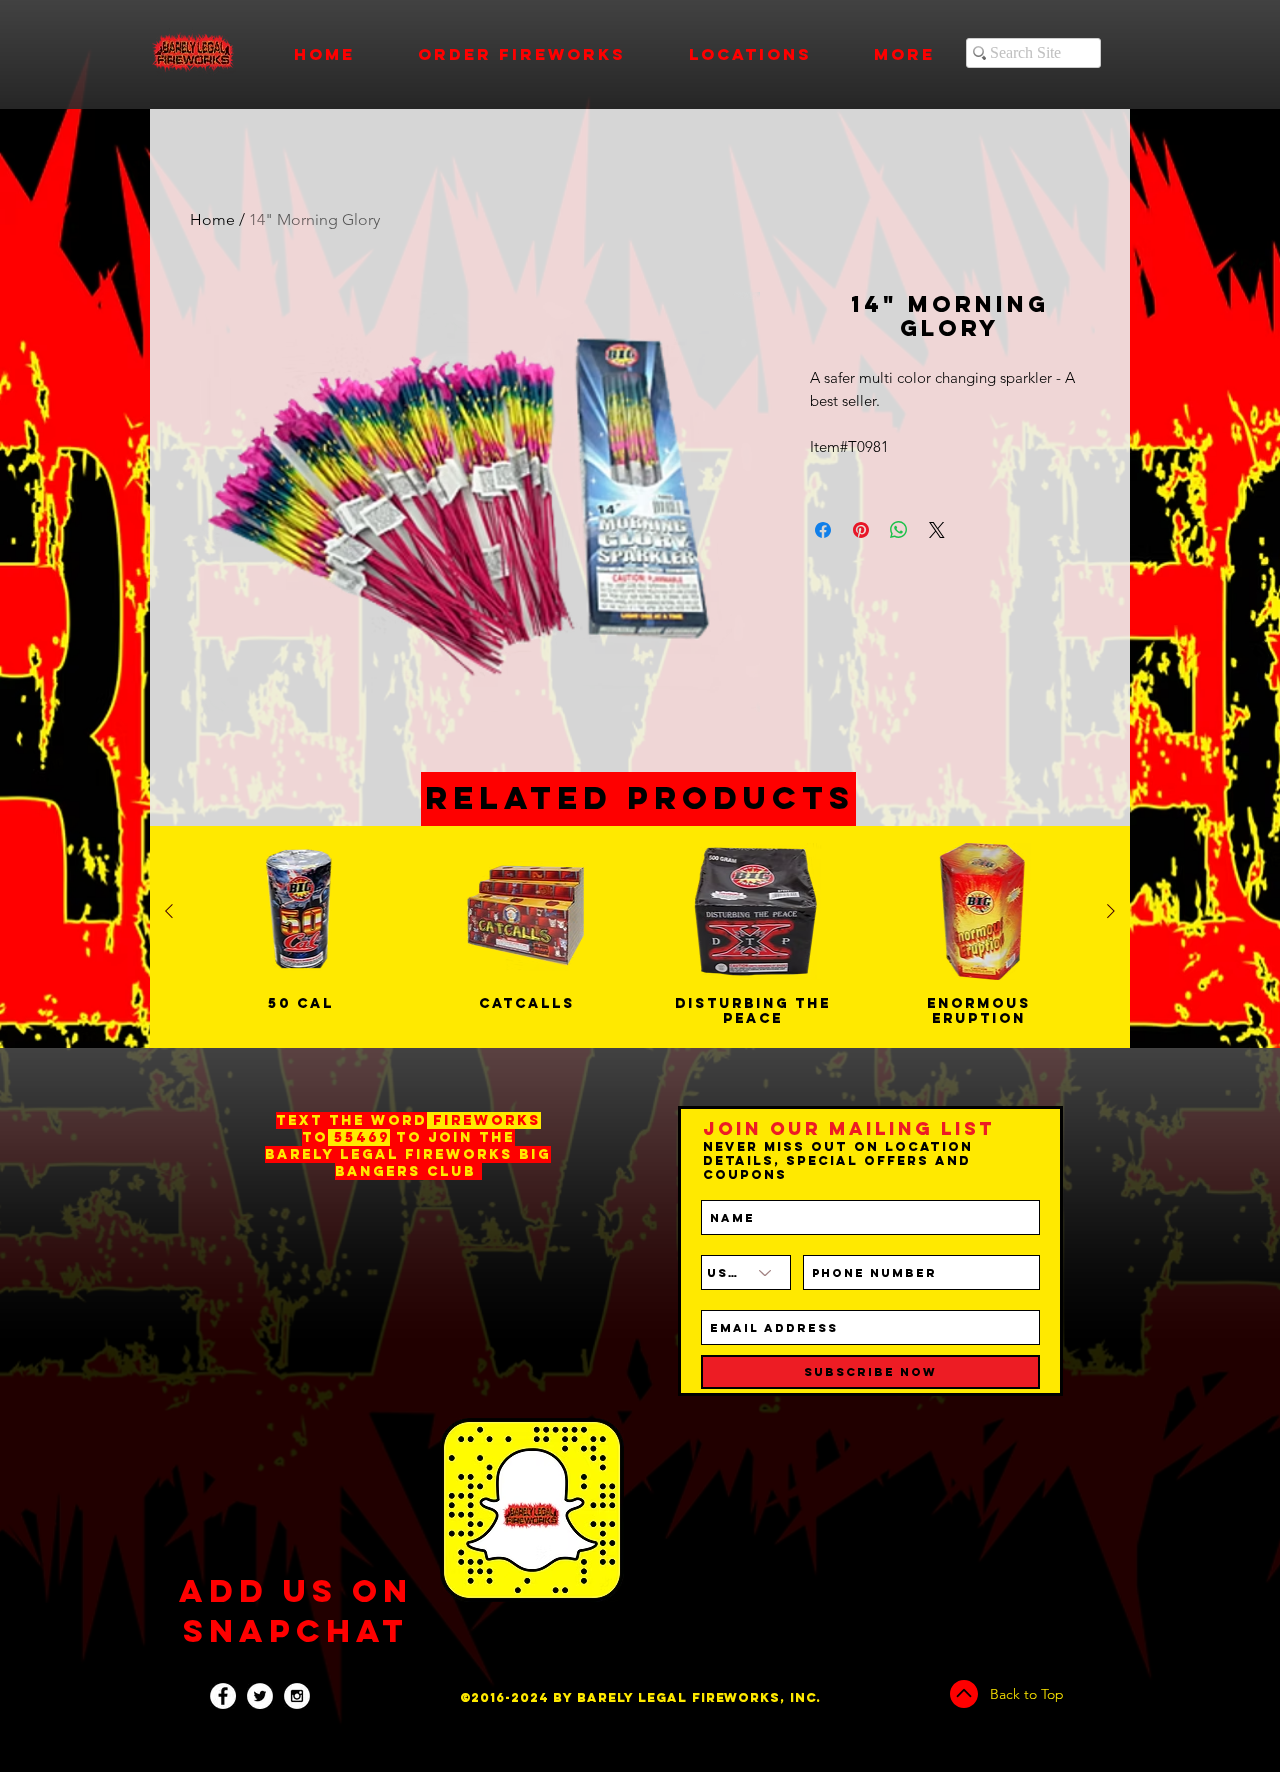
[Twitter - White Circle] (260, 1696)
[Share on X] (937, 530)
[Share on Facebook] (823, 530)
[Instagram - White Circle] (297, 1696)
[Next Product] (1111, 911)
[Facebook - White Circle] (223, 1696)
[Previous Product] (169, 911)
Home (212, 219)
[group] (640, 937)
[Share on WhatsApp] (899, 530)
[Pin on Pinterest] (861, 530)
